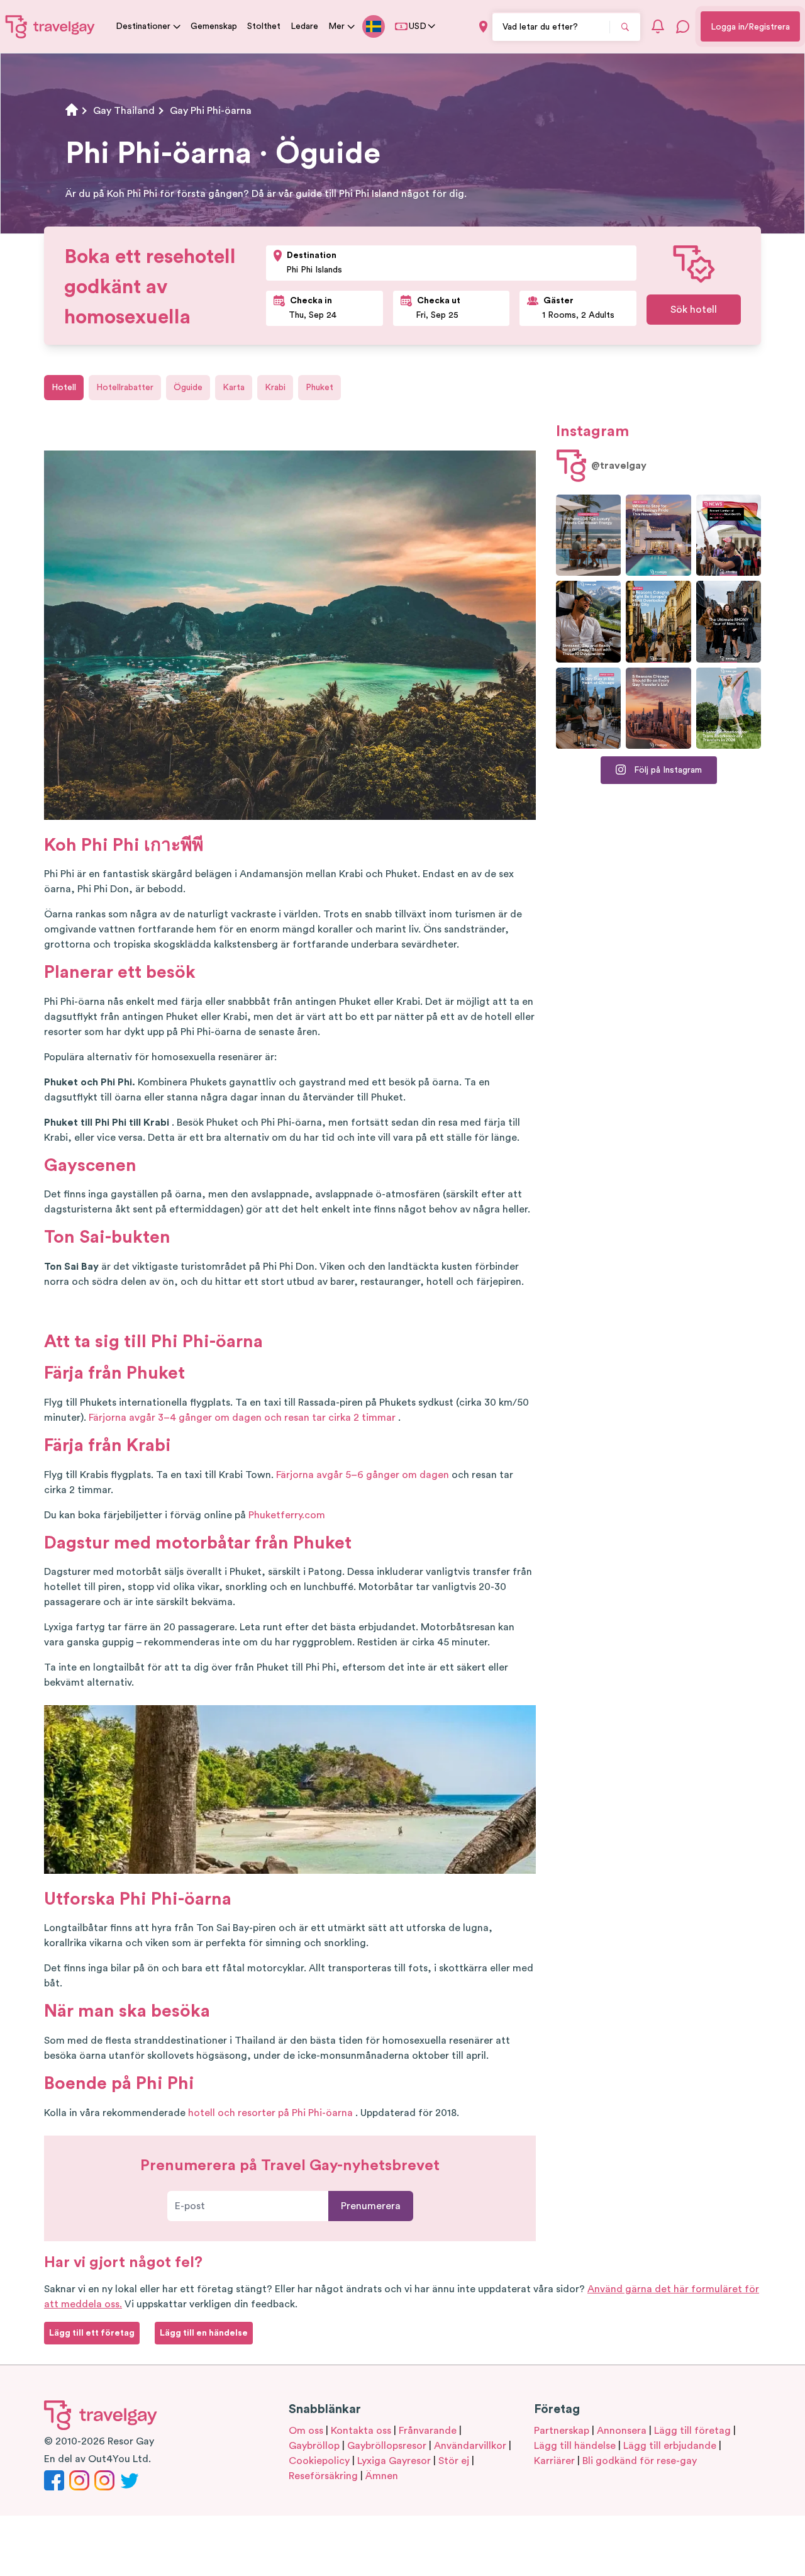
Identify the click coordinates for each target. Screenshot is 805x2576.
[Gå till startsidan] (50, 26)
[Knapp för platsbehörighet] (483, 27)
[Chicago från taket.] (588, 708)
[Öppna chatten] (683, 26)
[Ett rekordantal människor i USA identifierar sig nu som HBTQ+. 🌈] (729, 535)
